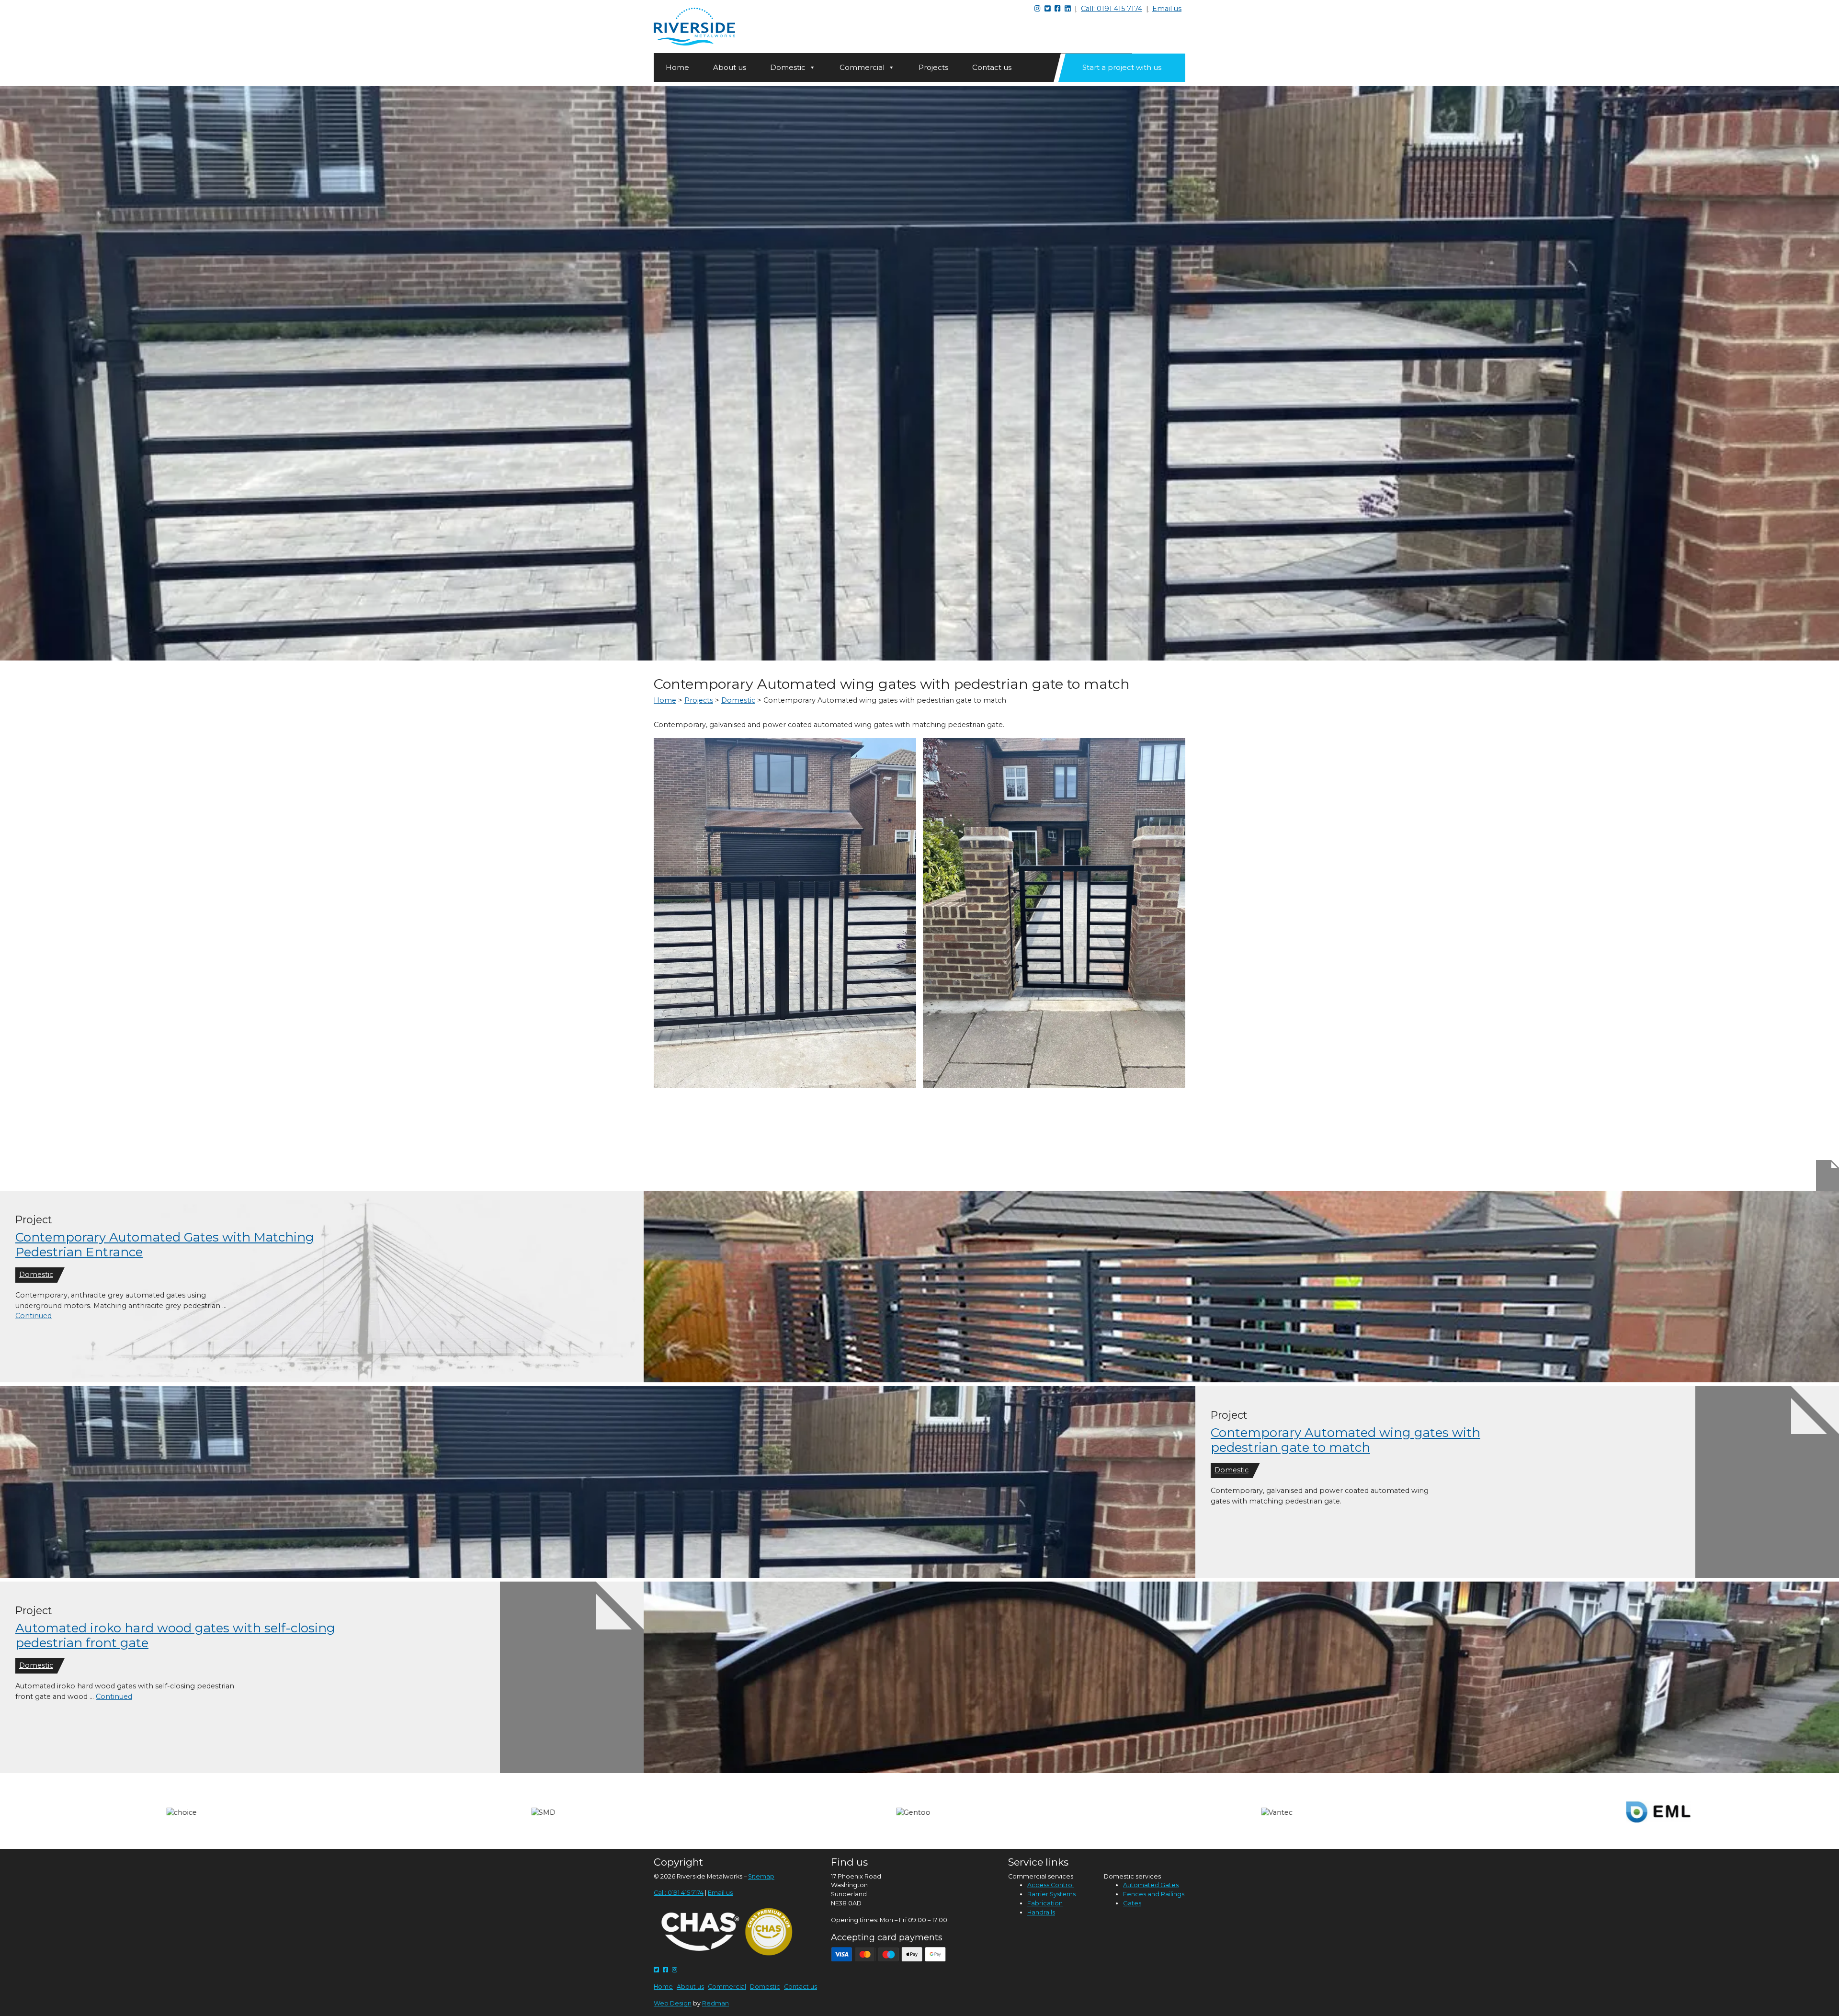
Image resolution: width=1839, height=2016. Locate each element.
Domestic (36, 1275)
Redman (715, 2003)
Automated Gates (1151, 1885)
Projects (933, 67)
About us (730, 67)
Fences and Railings (1154, 1894)
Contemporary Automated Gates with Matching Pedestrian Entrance (165, 1245)
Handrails (1041, 1912)
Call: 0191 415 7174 (1112, 9)
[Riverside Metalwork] (694, 27)
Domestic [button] (788, 67)
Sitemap (761, 1876)
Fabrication (1045, 1903)
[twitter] (656, 1970)
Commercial (727, 1987)
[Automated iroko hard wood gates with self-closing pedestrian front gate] (1241, 1677)
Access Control (1050, 1885)
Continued (34, 1316)
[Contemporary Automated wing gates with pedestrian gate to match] (598, 1482)
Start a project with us (1122, 67)
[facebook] (665, 1970)
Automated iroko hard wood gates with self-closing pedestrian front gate (175, 1635)
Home (677, 67)
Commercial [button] (862, 67)
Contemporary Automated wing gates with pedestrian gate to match (1345, 1440)
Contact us (992, 67)
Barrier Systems (1051, 1894)
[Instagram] (675, 1970)
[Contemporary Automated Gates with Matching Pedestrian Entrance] (1241, 1287)
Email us (1167, 9)
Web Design (673, 2003)
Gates (1132, 1903)
